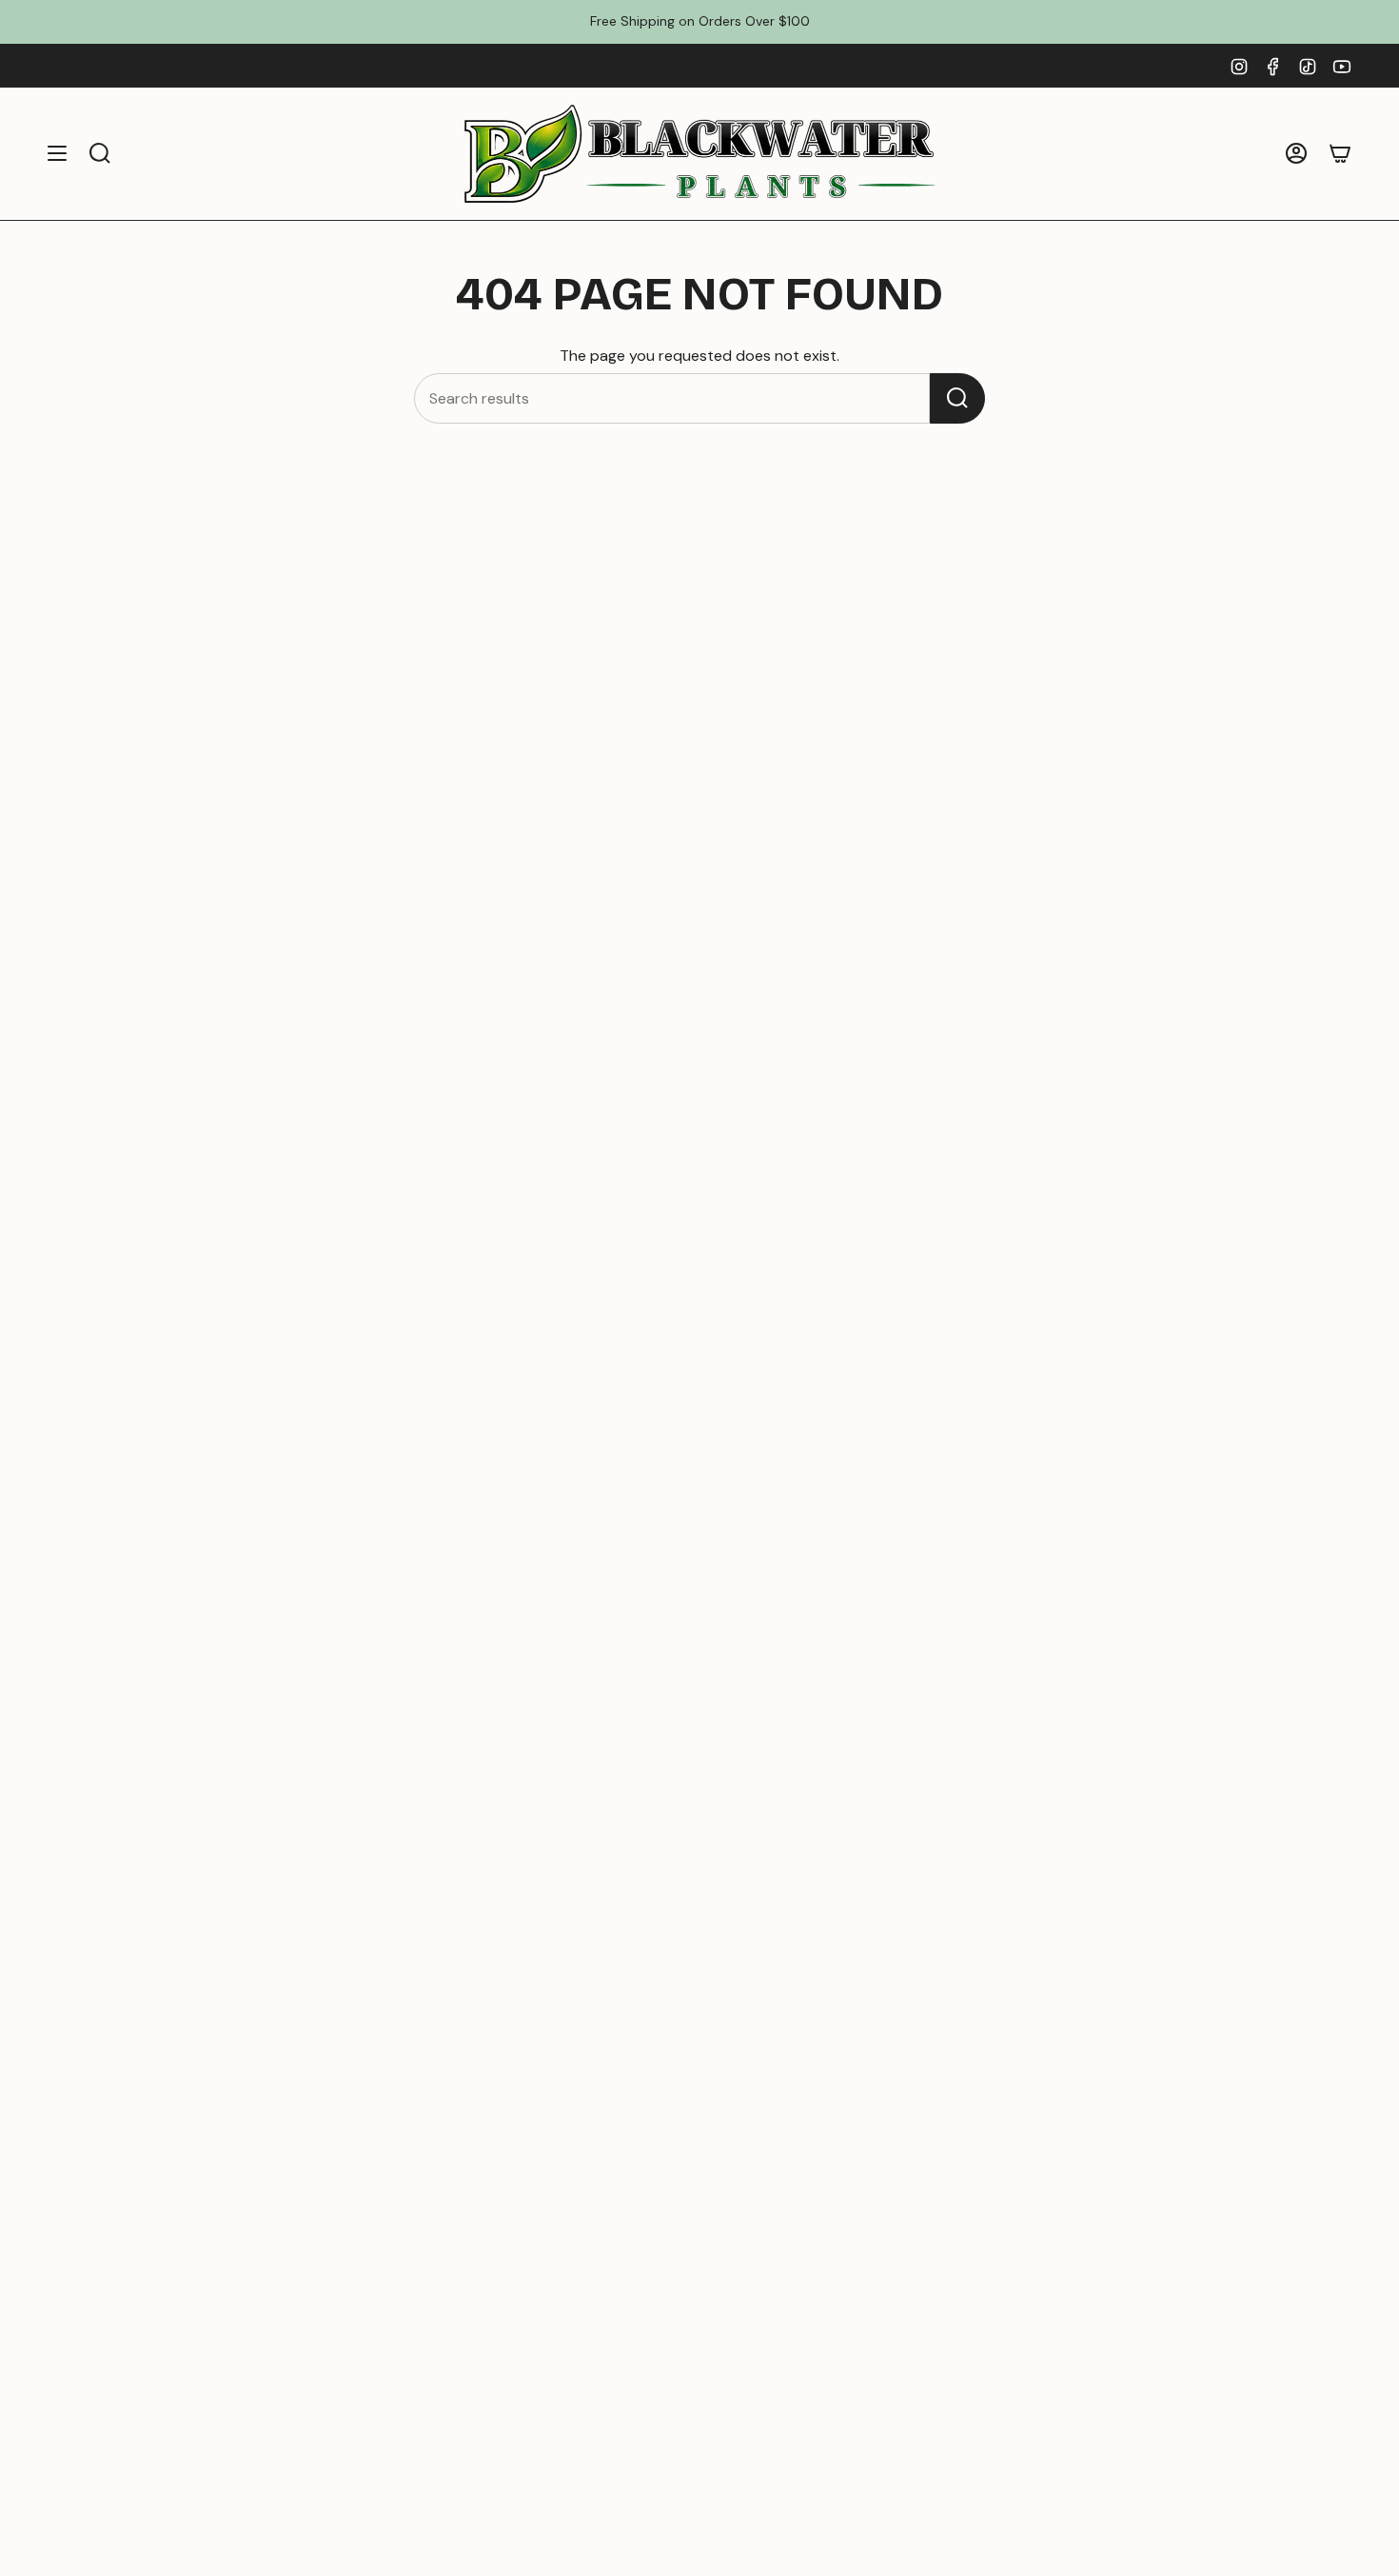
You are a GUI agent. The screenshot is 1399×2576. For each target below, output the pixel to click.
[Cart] (1340, 154)
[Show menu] (57, 154)
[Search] (957, 398)
